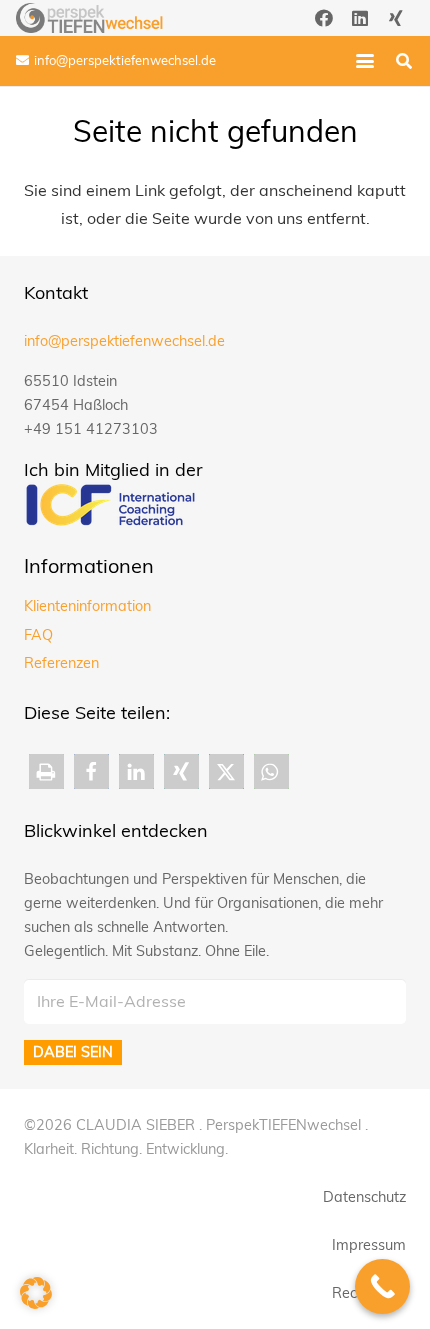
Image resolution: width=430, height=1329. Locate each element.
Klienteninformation (87, 606)
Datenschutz (364, 1197)
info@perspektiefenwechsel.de (124, 341)
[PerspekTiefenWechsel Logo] (89, 18)
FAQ (38, 635)
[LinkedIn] (360, 18)
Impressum (369, 1245)
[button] (365, 61)
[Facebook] (324, 18)
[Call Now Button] (382, 1286)
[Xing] (396, 18)
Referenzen (61, 663)
